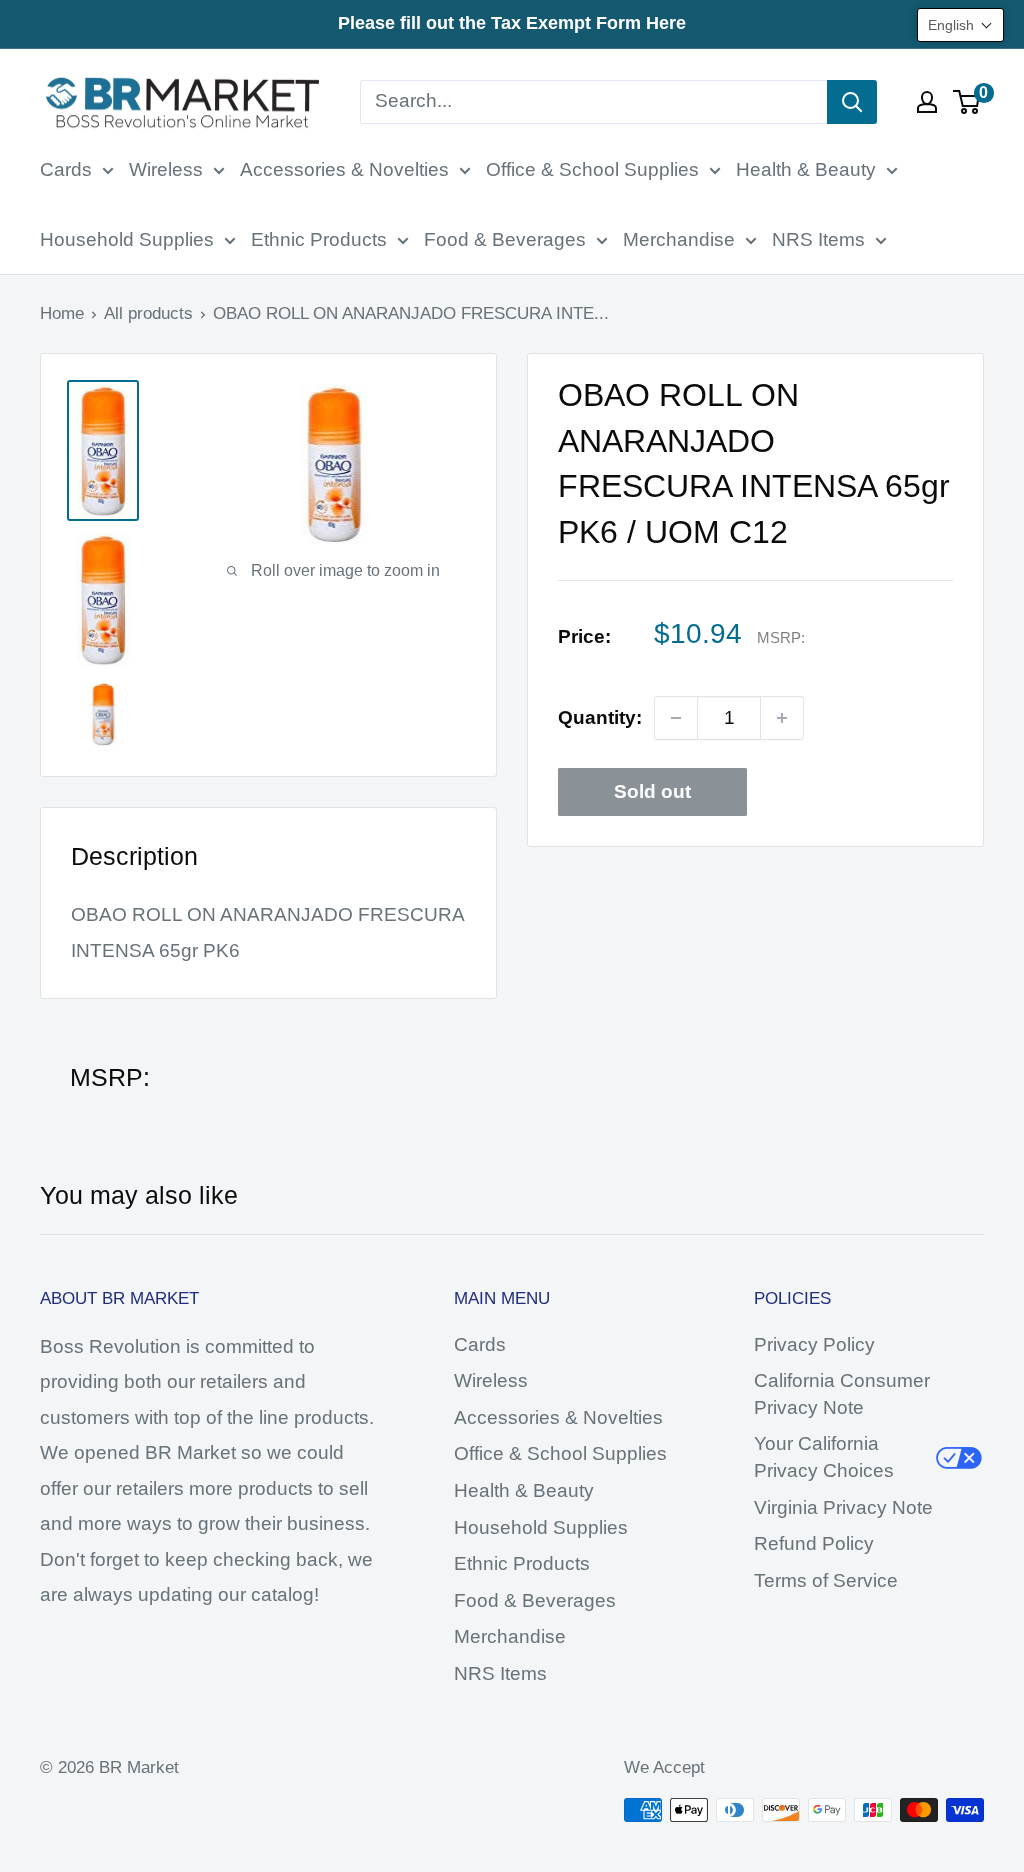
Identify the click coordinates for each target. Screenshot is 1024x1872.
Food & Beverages (505, 239)
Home (62, 313)
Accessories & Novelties (344, 169)
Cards (66, 169)
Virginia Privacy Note (843, 1507)
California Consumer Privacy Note (842, 1394)
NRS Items (818, 239)
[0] (967, 102)
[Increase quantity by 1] (782, 718)
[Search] (852, 102)
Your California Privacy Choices (824, 1457)
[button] (960, 25)
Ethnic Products (319, 239)
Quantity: (600, 717)
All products (148, 313)
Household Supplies (127, 239)
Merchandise (679, 239)
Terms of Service (826, 1580)
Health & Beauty (806, 169)
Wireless (166, 169)
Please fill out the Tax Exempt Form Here (512, 23)
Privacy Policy (814, 1344)
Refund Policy (814, 1543)
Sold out (652, 791)
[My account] (927, 102)
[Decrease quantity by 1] (676, 718)
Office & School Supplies (592, 169)
